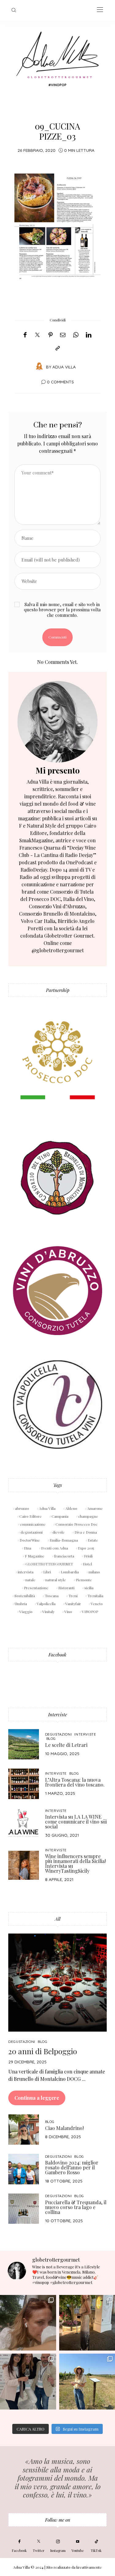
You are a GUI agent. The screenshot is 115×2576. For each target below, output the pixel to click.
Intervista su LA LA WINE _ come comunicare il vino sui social (76, 1822)
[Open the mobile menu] (100, 10)
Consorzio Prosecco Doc (77, 1524)
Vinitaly (48, 1612)
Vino (68, 1612)
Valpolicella (46, 1604)
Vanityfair (73, 1604)
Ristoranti (66, 1588)
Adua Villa (64, 367)
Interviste (57, 1714)
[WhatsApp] (76, 335)
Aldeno (71, 1508)
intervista (26, 1572)
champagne (88, 1516)
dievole (59, 1532)
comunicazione (33, 1524)
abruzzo (22, 1508)
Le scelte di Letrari (66, 1745)
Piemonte (84, 1580)
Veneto (97, 1604)
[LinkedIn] (89, 335)
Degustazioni (59, 1734)
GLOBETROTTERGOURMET (49, 1564)
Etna (28, 1548)
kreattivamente (89, 2567)
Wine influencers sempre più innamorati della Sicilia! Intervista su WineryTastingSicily (75, 1863)
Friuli (88, 1556)
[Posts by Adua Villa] (39, 366)
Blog (51, 1738)
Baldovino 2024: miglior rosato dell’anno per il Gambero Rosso (72, 2167)
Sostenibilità (25, 1596)
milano (94, 1572)
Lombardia (70, 1572)
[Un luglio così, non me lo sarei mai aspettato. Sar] (28, 2323)
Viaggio (26, 1612)
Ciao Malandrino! (64, 2128)
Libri (47, 1572)
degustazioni (32, 1532)
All (58, 1919)
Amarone (95, 1508)
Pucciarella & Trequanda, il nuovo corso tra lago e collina (76, 2207)
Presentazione (36, 1588)
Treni (73, 1596)
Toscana (52, 1596)
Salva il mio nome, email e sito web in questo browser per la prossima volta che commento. (62, 610)
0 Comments (60, 382)
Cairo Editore (31, 1516)
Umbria (21, 1604)
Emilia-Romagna (64, 1540)
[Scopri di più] (57, 722)
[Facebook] (25, 335)
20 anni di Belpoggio (43, 2051)
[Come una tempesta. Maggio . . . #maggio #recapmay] (28, 2382)
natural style (56, 1580)
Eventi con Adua (55, 1548)
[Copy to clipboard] (58, 348)
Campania (60, 1516)
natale (31, 1580)
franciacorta (64, 1556)
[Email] (63, 335)
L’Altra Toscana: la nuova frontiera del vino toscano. (75, 1782)
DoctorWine (30, 1540)
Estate (93, 1540)
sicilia (89, 1588)
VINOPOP (90, 1612)
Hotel (87, 1564)
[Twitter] (37, 335)
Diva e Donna (86, 1532)
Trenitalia (95, 1596)
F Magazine (35, 1556)
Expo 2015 (86, 1548)
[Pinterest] (51, 335)
